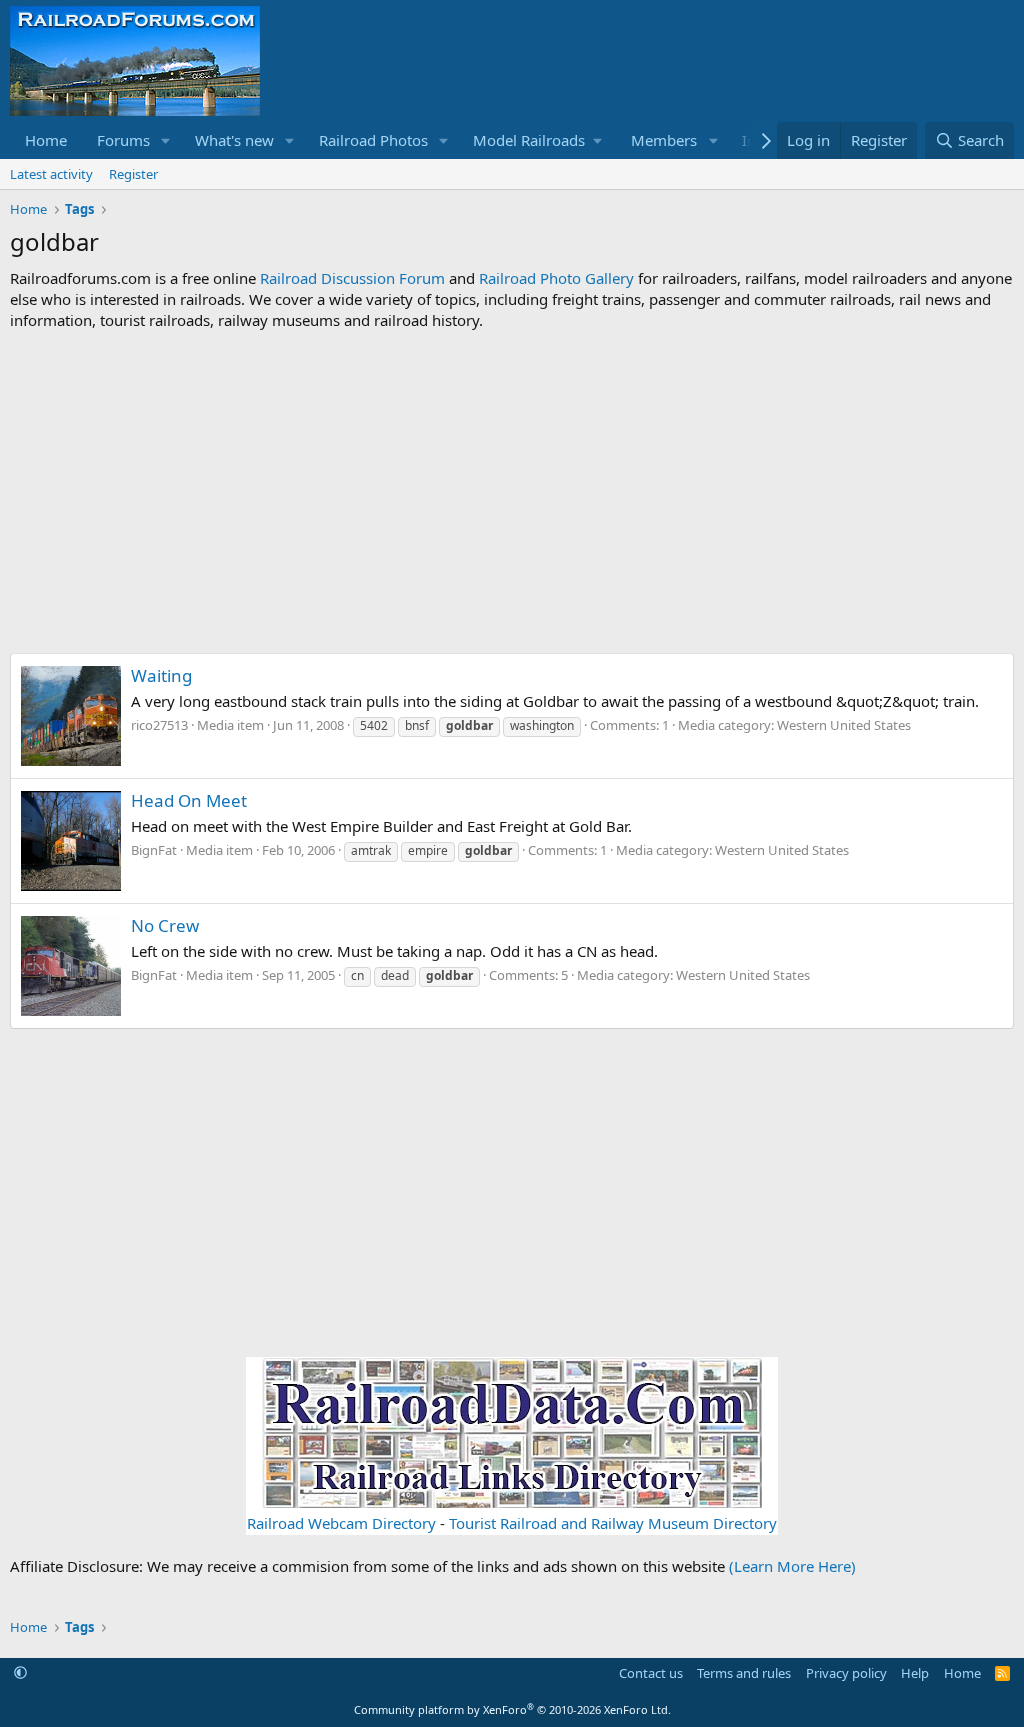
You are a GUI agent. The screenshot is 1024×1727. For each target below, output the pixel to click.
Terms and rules (744, 1673)
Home (46, 140)
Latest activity (51, 174)
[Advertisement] (512, 492)
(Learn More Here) (792, 1566)
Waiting (161, 675)
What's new (234, 140)
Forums (123, 140)
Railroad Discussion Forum (352, 278)
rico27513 (159, 725)
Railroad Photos (373, 140)
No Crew (165, 925)
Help (915, 1673)
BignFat (154, 850)
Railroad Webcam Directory (341, 1523)
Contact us (651, 1673)
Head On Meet (189, 800)
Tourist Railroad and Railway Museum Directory (613, 1523)
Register (133, 174)
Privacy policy (846, 1673)
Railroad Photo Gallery (556, 278)
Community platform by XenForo (512, 1709)
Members (664, 140)
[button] (166, 140)
